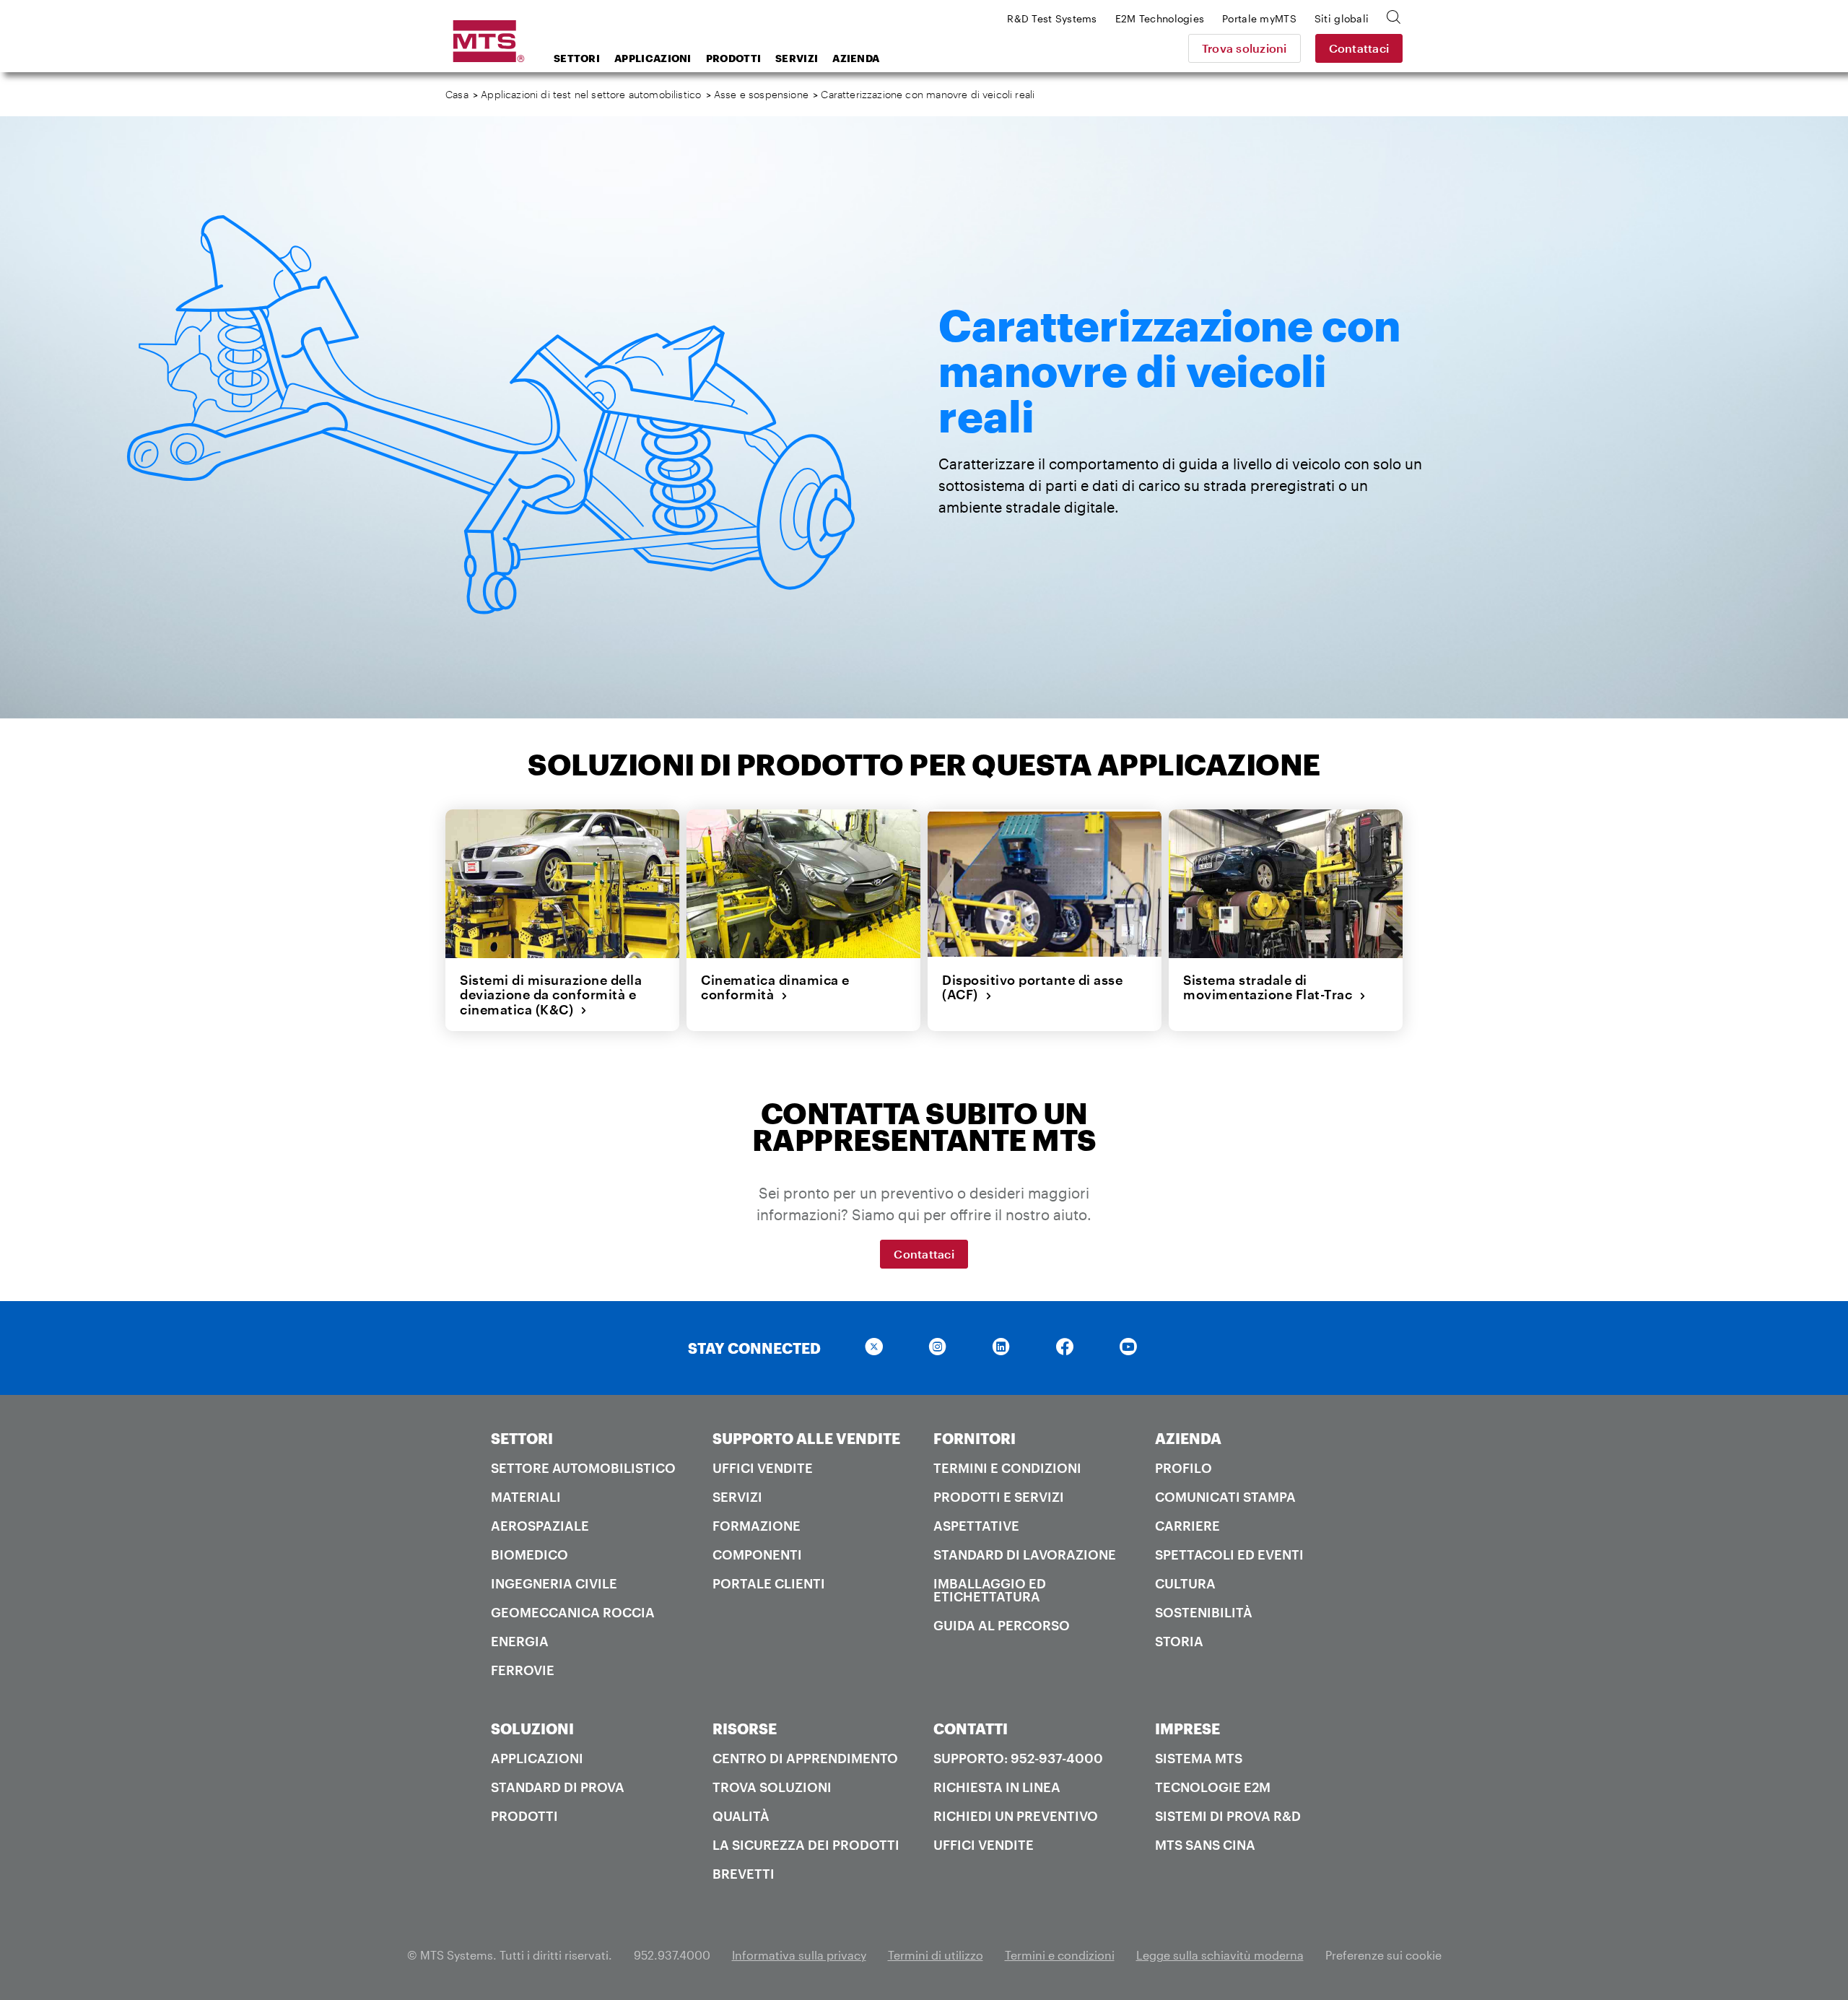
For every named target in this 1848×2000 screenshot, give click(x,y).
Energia (520, 1641)
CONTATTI (971, 1729)
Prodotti (733, 58)
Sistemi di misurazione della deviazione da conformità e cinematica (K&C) (551, 995)
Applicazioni (653, 58)
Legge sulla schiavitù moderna (1220, 1955)
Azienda (856, 58)
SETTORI (522, 1438)
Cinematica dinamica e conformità (775, 987)
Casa (457, 94)
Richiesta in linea (997, 1787)
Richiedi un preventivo (1016, 1816)
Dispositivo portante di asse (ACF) (1032, 987)
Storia (1179, 1641)
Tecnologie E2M (1213, 1787)
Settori (577, 58)
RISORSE (745, 1729)
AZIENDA (1188, 1438)
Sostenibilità (1204, 1612)
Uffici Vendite (763, 1468)
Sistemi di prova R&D (1228, 1816)
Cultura (1185, 1583)
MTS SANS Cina (1205, 1845)
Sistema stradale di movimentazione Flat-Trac (1271, 987)
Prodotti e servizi (999, 1497)
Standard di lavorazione (1025, 1555)
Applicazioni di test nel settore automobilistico (591, 94)
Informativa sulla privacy (799, 1955)
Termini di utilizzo (936, 1955)
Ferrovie (523, 1670)
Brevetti (744, 1874)
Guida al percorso (1002, 1625)
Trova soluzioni (1245, 48)
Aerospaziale (540, 1526)
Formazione (757, 1526)
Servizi (797, 58)
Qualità (741, 1816)
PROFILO (1184, 1468)
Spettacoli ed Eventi (1229, 1555)
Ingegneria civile (554, 1583)
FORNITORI (975, 1438)
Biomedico (529, 1555)
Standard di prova (558, 1787)
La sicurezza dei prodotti (806, 1845)
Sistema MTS (1199, 1758)
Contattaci (1359, 48)
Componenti (757, 1555)
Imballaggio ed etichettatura (990, 1590)
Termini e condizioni (1007, 1468)
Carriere (1187, 1526)
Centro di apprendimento (805, 1758)
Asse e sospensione (761, 94)
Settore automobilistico (583, 1468)
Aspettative (976, 1526)
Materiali (526, 1497)
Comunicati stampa (1225, 1497)
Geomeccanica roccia (573, 1612)
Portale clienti (769, 1583)
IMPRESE (1187, 1729)
